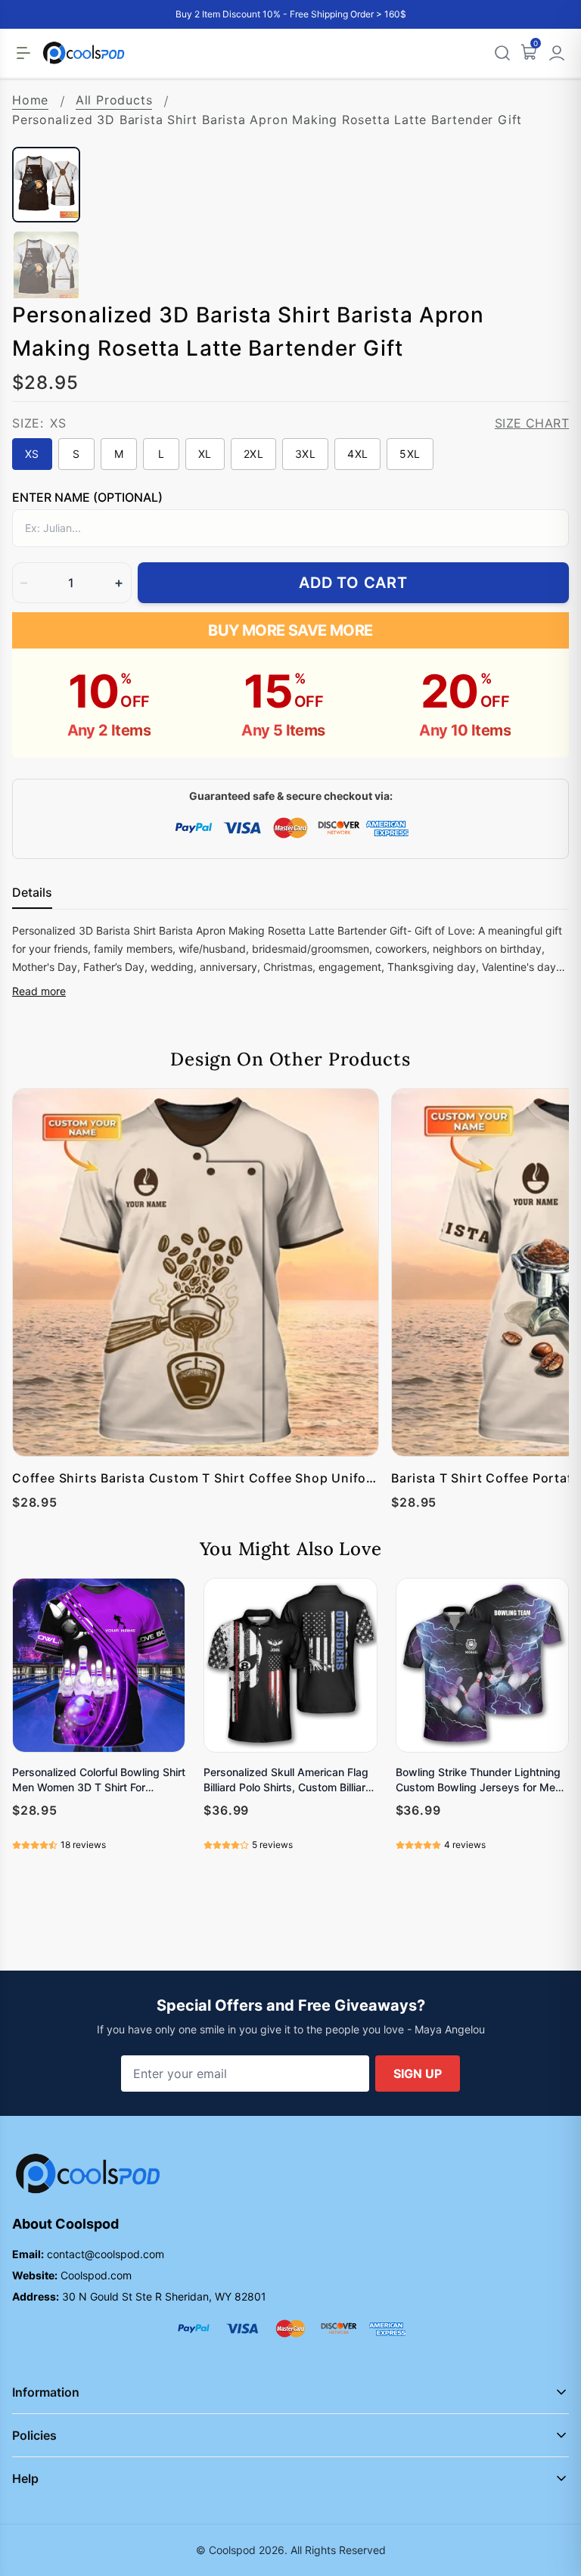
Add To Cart (353, 583)
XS (32, 454)
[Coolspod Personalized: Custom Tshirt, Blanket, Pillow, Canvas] (84, 53)
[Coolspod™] (88, 2174)
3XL (305, 454)
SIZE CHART (532, 423)
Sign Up (418, 2074)
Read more (39, 991)
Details (32, 892)
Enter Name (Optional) (87, 497)
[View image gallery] (542, 120)
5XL (410, 454)
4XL (357, 454)
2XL (253, 454)
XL (205, 454)
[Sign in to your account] (557, 53)
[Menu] (23, 53)
